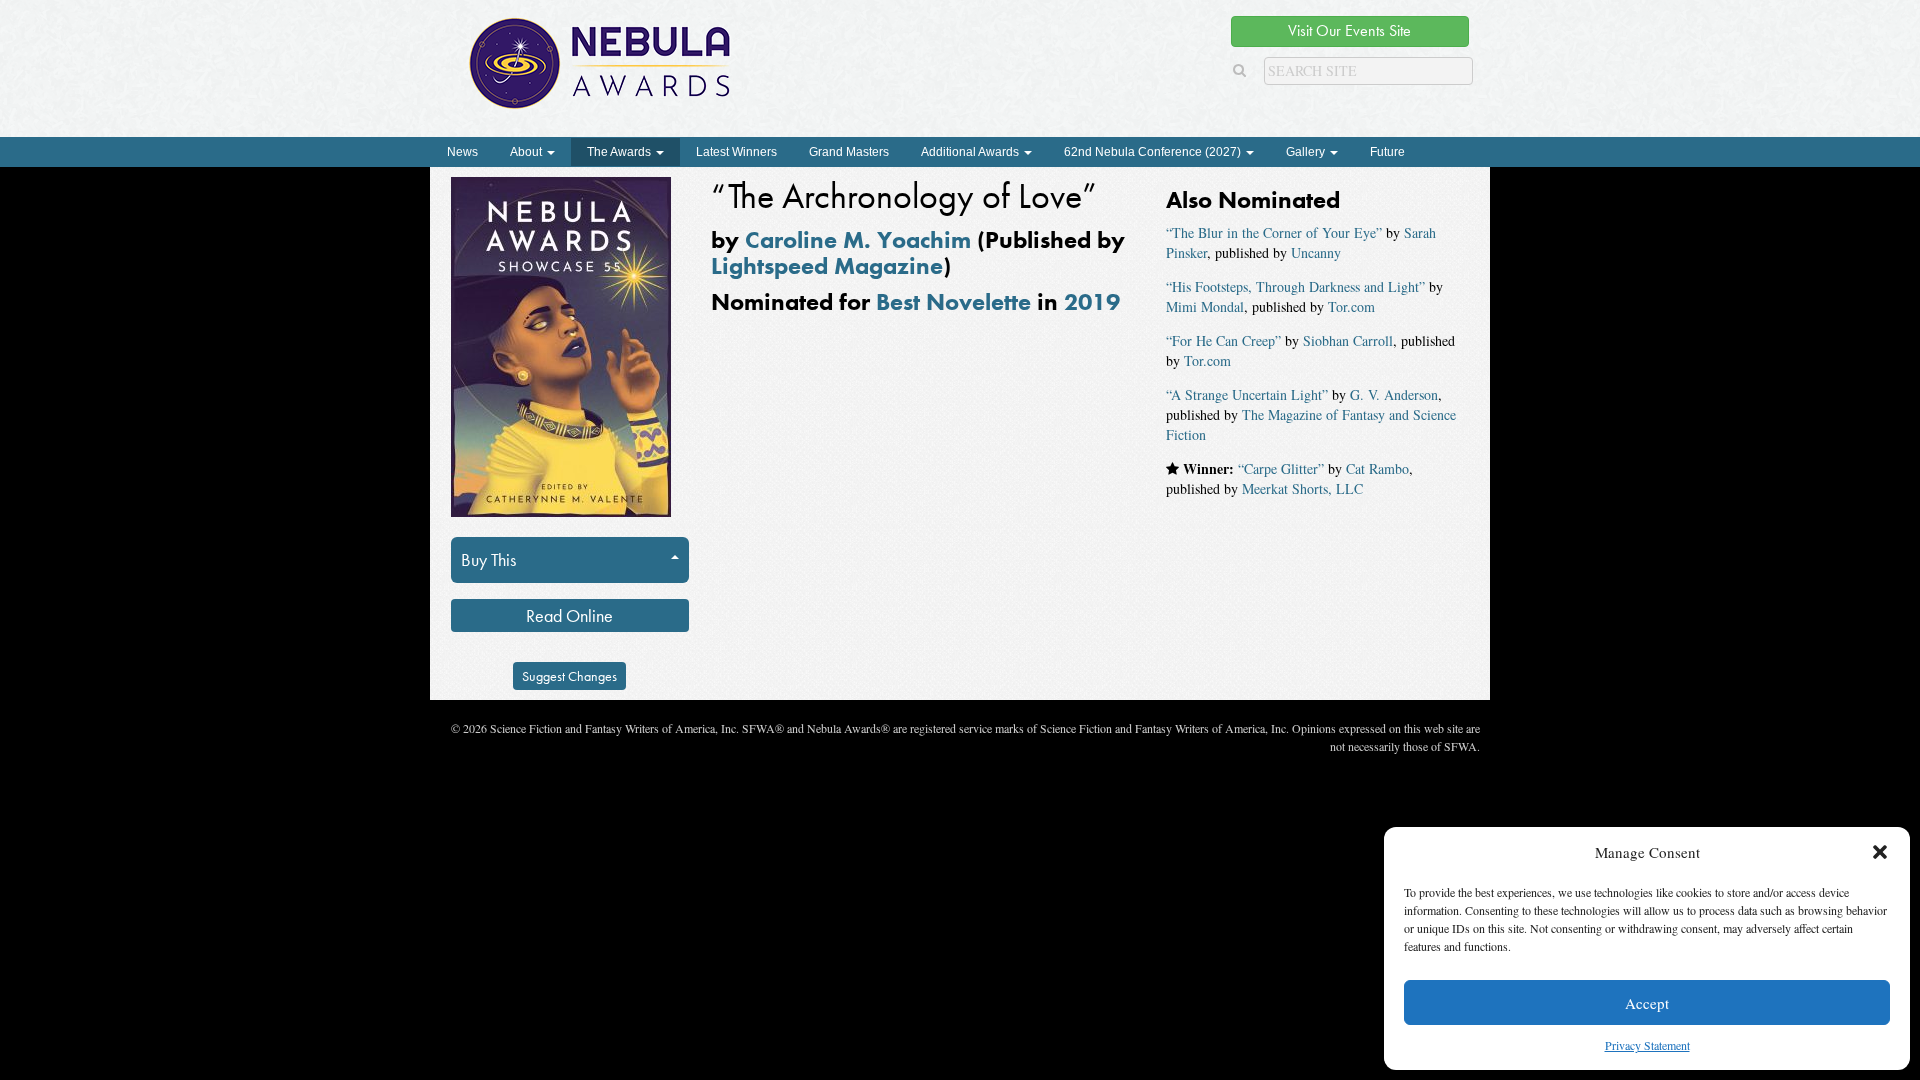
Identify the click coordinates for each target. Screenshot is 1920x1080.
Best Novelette (953, 301)
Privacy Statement (1647, 1045)
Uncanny (1316, 252)
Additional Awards (971, 152)
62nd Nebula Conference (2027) (1154, 152)
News (462, 152)
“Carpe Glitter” (1281, 468)
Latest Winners (736, 152)
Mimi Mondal (1205, 306)
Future (1387, 152)
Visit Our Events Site (1349, 30)
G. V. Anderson (1394, 394)
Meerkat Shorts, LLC (1302, 488)
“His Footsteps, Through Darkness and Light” (1295, 286)
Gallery (1307, 152)
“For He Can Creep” (1223, 340)
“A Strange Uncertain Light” (1247, 394)
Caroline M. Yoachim (858, 239)
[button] (1880, 852)
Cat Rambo (1377, 468)
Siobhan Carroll (1348, 340)
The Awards (620, 152)
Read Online (569, 615)
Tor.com (1351, 306)
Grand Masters (849, 152)
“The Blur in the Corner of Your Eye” (1274, 232)
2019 (1092, 301)
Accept (1647, 1003)
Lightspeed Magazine (827, 265)
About (527, 152)
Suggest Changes (569, 676)
